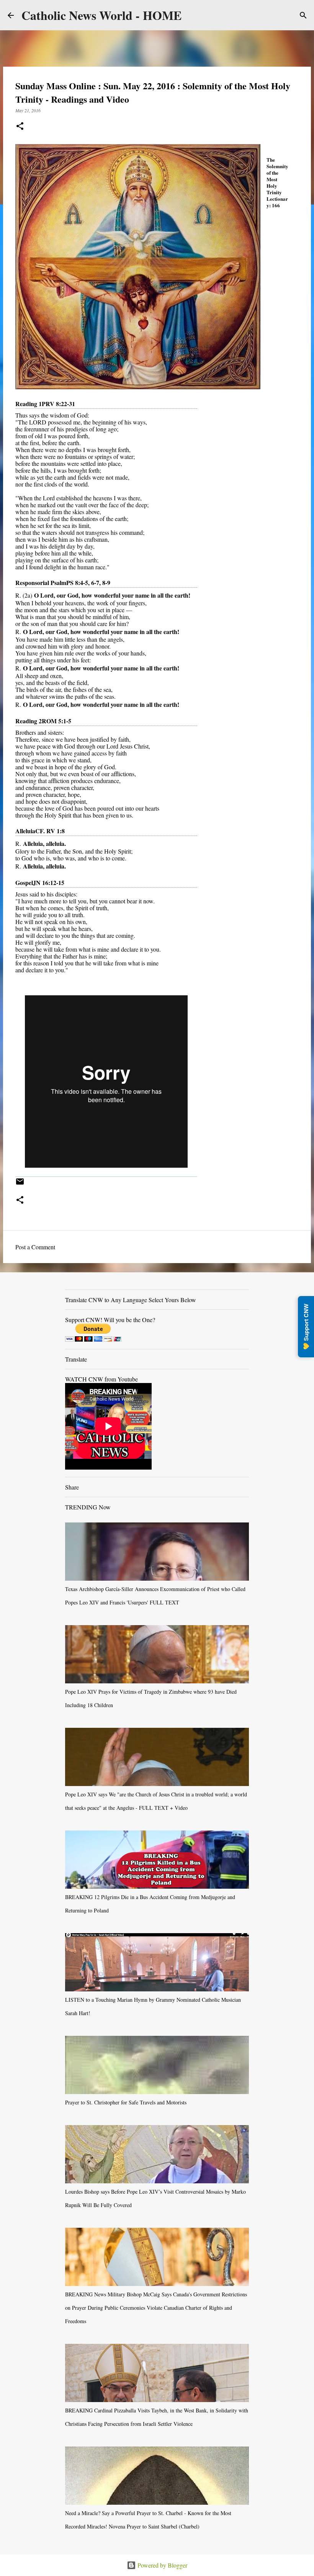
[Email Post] (20, 1184)
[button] (20, 127)
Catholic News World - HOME (101, 15)
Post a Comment (35, 1247)
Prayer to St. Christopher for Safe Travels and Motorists (126, 2102)
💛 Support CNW (306, 1327)
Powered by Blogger (162, 2565)
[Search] (303, 15)
